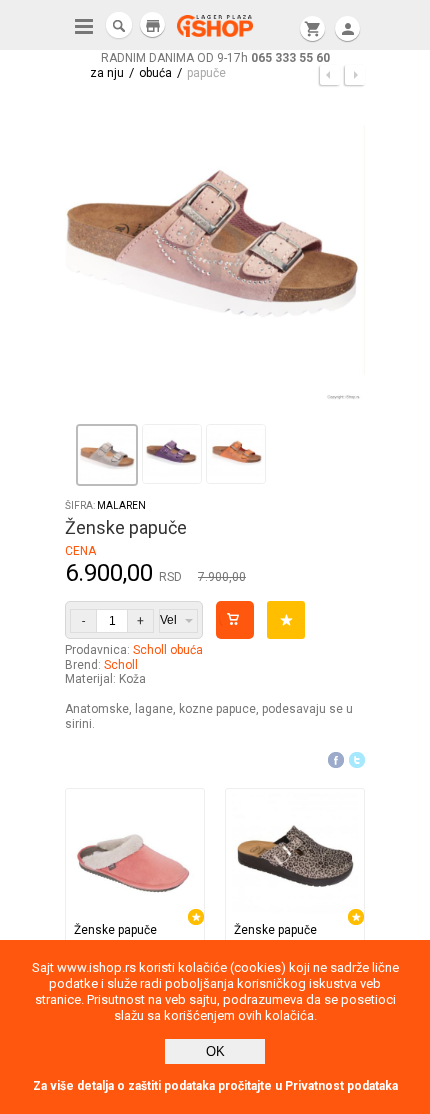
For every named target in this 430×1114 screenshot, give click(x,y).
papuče (206, 73)
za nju (107, 73)
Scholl (121, 665)
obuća (155, 73)
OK (215, 1051)
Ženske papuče (115, 930)
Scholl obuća (168, 650)
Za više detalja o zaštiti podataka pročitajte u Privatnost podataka (215, 1086)
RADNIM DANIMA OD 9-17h (215, 58)
